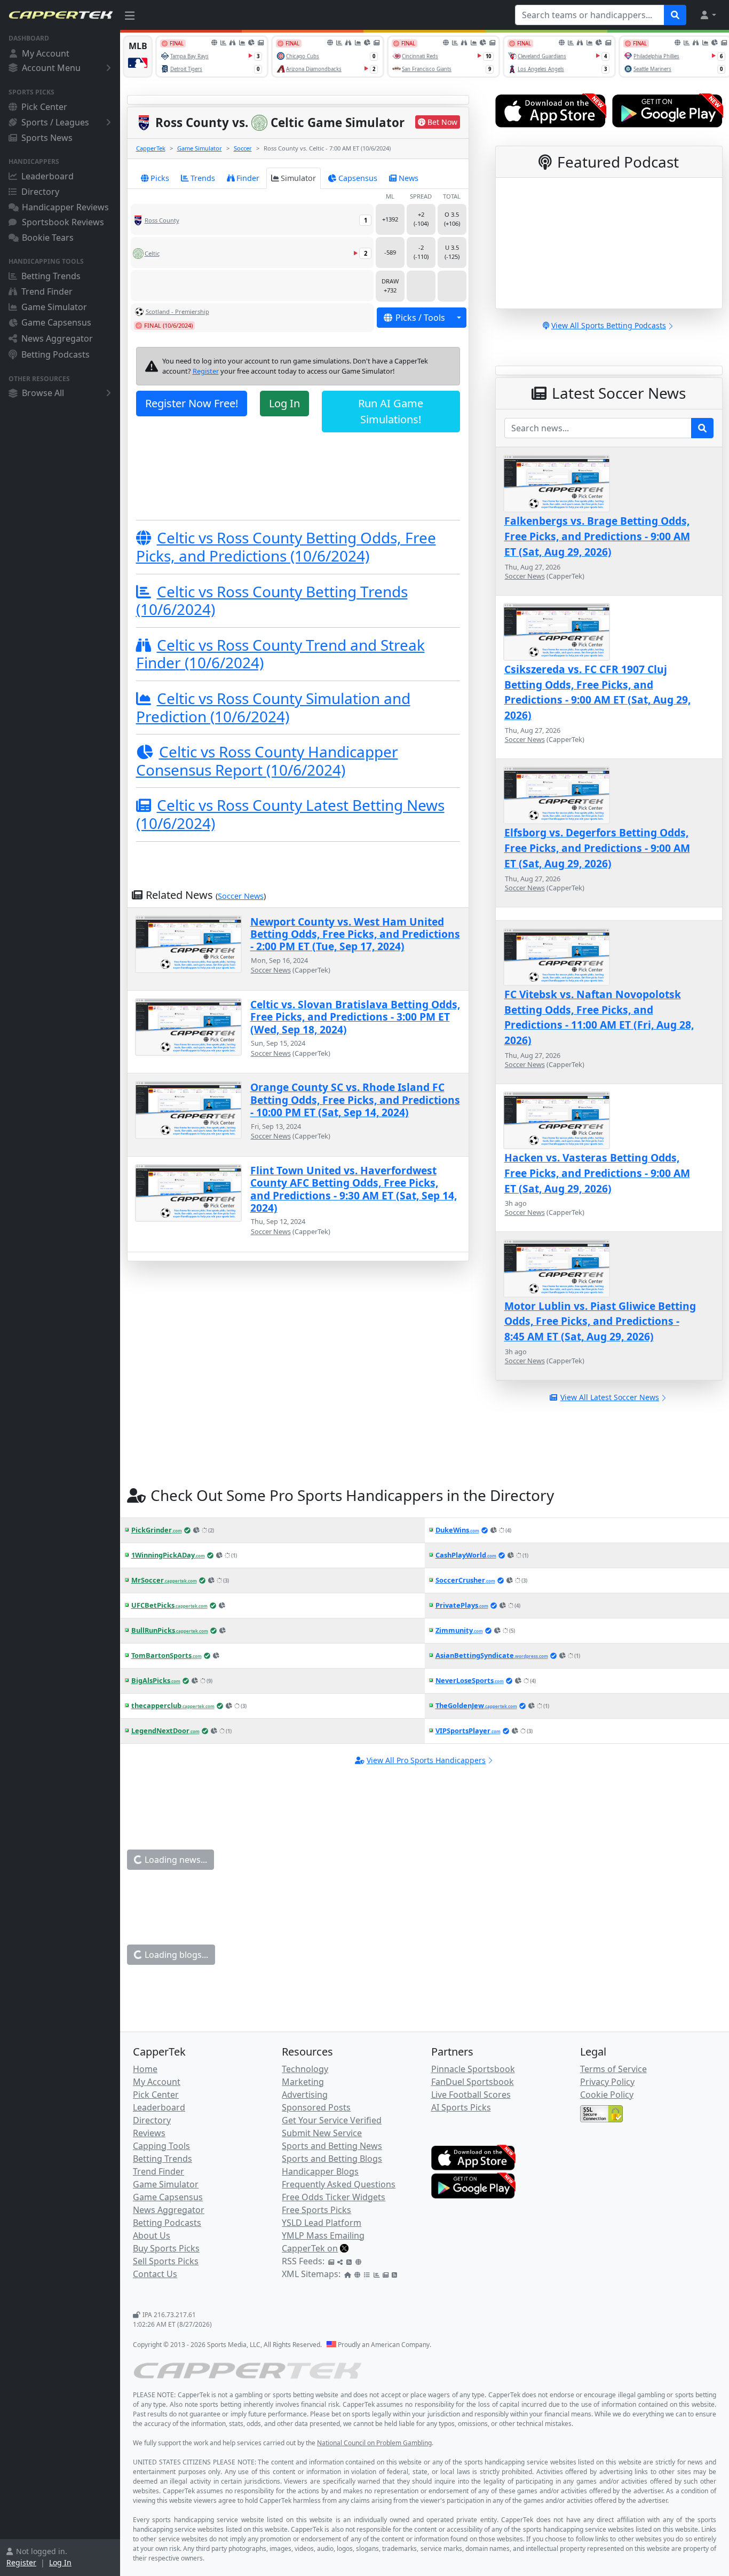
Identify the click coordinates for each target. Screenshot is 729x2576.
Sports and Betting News (332, 2146)
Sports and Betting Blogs (332, 2159)
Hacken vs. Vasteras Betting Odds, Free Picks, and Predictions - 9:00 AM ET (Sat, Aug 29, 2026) (597, 1173)
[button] (708, 15)
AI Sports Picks (461, 2107)
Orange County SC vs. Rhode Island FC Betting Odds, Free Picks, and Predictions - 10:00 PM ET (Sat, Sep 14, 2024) (355, 1100)
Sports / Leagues (55, 122)
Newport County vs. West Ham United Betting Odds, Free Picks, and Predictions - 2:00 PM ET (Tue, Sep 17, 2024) (355, 934)
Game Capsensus (56, 322)
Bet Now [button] (442, 122)
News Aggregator (57, 338)
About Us (152, 2235)
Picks (160, 178)
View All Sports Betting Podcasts (609, 325)
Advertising (305, 2095)
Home (145, 2069)
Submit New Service (322, 2133)
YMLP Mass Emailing (323, 2235)
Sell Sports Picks (166, 2261)
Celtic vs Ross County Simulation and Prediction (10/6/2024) (273, 707)
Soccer (243, 148)
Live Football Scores (471, 2095)
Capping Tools (161, 2146)
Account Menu (51, 68)
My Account (46, 53)
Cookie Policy (607, 2095)
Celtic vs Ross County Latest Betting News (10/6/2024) (290, 814)
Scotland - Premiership (177, 311)
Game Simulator (54, 307)
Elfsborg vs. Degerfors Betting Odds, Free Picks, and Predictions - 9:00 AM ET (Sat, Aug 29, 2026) (597, 848)
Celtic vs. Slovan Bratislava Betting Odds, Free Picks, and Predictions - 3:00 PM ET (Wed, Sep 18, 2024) (355, 1017)
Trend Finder (47, 291)
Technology (305, 2069)
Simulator (298, 178)
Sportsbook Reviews (63, 222)
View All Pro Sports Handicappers (426, 1760)
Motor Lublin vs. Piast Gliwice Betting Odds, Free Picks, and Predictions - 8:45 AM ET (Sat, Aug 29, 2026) (600, 1321)
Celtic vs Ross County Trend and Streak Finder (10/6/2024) (280, 654)
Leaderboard (47, 176)
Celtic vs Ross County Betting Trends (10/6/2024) (272, 600)
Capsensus (358, 178)
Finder (248, 178)
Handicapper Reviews (65, 207)
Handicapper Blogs (320, 2171)
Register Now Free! (192, 403)
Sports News (47, 138)
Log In (60, 2562)
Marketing (303, 2082)
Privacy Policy (607, 2082)
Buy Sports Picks (166, 2248)
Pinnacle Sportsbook (473, 2069)
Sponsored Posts (316, 2107)
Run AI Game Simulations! (391, 411)
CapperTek (151, 148)
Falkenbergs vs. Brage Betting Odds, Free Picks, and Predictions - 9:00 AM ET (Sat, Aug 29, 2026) (597, 536)
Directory (40, 192)
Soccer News (241, 896)
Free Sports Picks (316, 2210)
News (409, 178)
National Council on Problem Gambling (374, 2443)
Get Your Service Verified (332, 2120)
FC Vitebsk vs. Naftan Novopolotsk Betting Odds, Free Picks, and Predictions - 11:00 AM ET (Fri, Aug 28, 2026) (599, 1017)
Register (21, 2562)
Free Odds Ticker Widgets (334, 2197)
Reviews (149, 2133)
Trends (203, 178)
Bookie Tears (48, 238)
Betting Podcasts (56, 354)
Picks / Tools (420, 318)
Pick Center (44, 107)
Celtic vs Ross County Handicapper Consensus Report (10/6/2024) (267, 761)
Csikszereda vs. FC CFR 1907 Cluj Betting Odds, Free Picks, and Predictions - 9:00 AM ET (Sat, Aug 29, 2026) (597, 692)
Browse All (43, 393)
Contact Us (155, 2274)
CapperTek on (310, 2248)
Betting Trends (51, 276)
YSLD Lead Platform (322, 2223)
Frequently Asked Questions (339, 2184)
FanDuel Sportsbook (473, 2082)
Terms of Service (613, 2069)
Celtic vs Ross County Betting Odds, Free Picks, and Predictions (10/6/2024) (286, 547)
